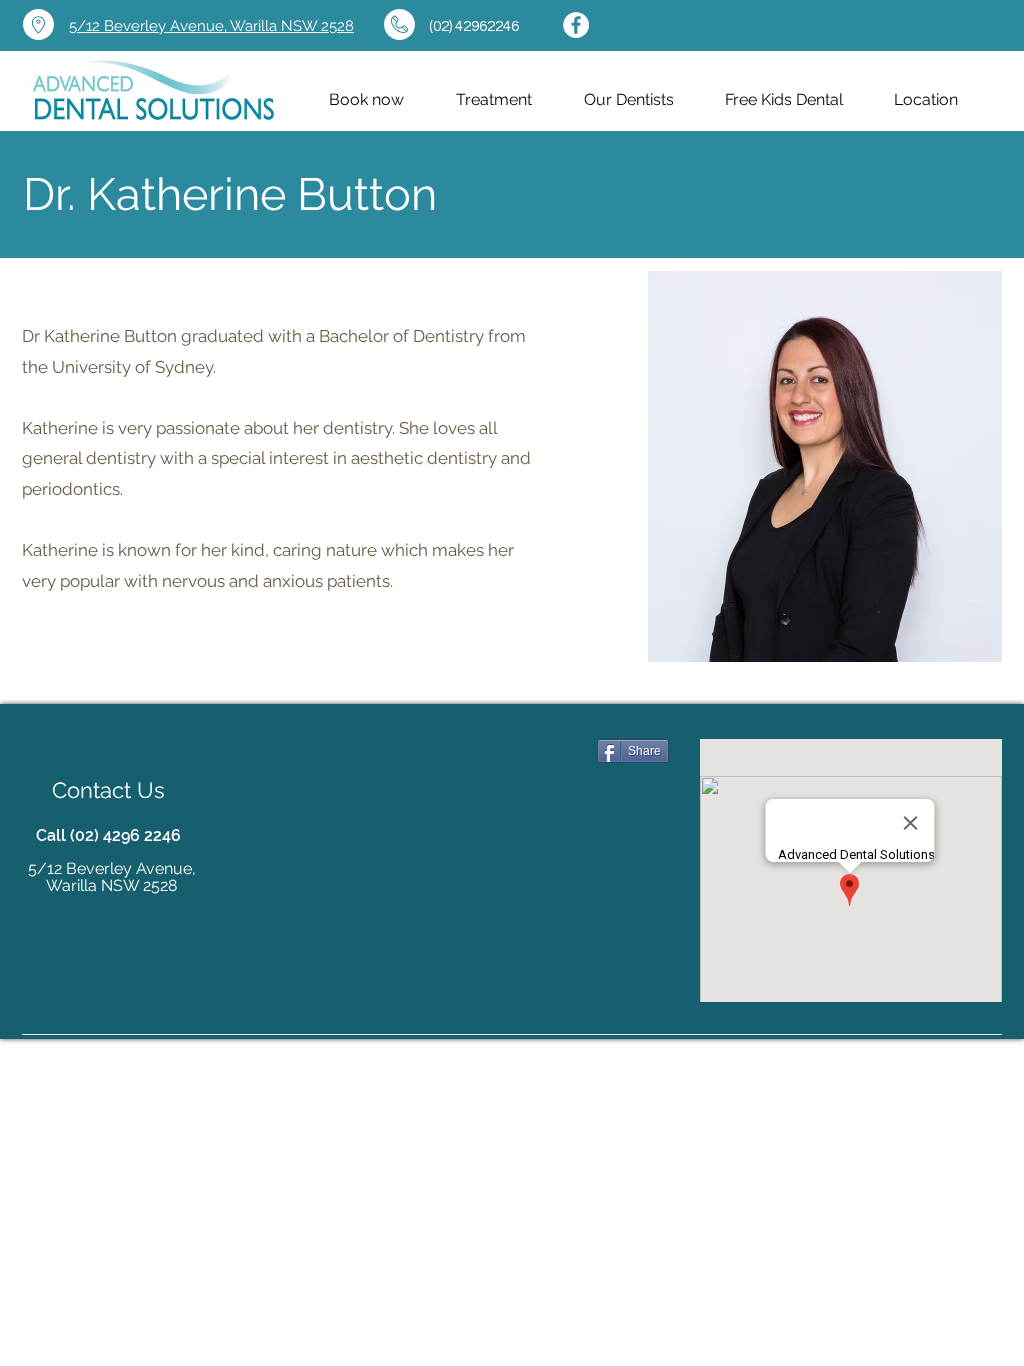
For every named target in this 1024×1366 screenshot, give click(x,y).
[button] (628, 100)
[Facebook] (576, 25)
